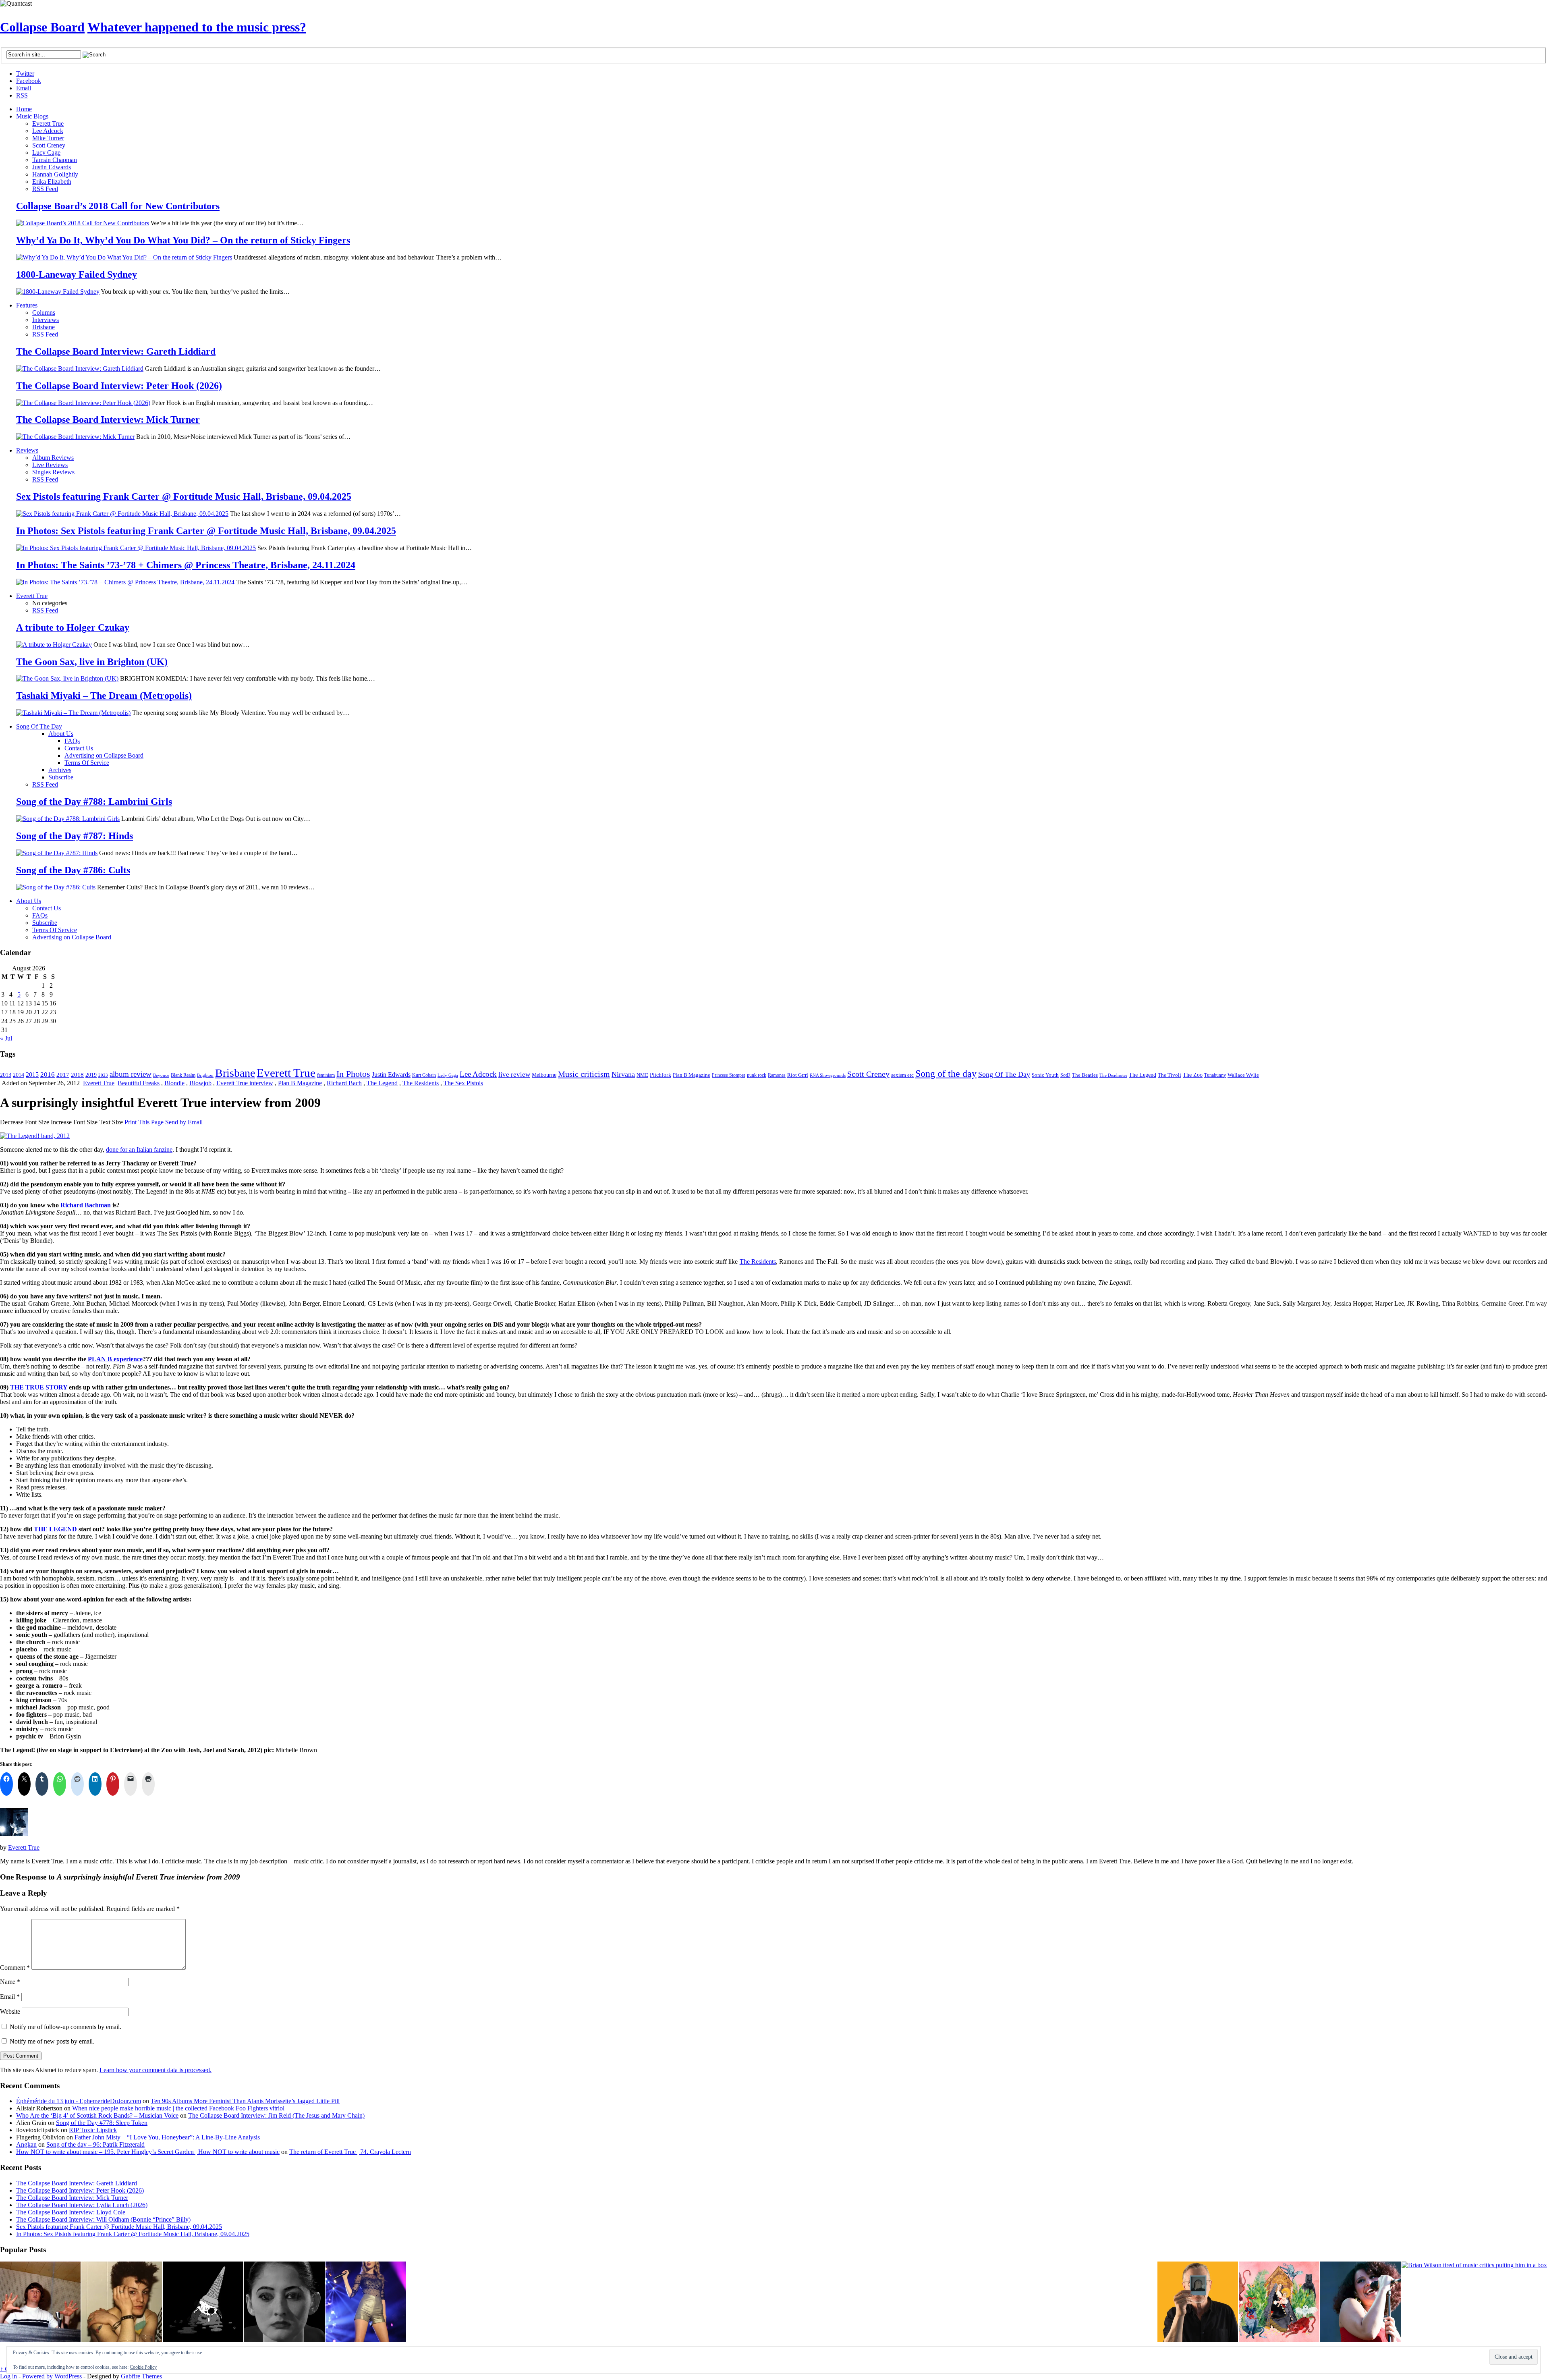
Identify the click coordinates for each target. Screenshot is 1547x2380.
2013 (6, 1075)
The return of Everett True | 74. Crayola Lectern (350, 2152)
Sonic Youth (1045, 1075)
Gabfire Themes (141, 2376)
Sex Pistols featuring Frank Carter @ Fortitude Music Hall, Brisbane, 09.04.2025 (184, 496)
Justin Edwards (52, 167)
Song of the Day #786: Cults (73, 870)
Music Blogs (32, 116)
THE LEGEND (55, 1529)
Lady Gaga (448, 1075)
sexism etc (902, 1075)
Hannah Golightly (55, 174)
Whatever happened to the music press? (197, 27)
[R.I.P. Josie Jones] (284, 2303)
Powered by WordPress (52, 2376)
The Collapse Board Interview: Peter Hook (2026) (119, 386)
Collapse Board (42, 27)
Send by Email (184, 1122)
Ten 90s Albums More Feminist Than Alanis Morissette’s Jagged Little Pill (245, 2101)
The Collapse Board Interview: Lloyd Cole (71, 2212)
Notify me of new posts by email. (52, 2041)
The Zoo (1193, 1075)
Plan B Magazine (692, 1075)
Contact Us (79, 748)
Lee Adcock (48, 131)
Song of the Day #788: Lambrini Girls (94, 802)
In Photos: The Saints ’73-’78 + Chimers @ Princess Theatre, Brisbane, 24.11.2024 (186, 565)
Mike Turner (48, 138)
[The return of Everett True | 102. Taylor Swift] (366, 2303)
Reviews (27, 450)
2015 (32, 1075)
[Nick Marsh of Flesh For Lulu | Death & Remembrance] (122, 2303)
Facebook (29, 81)
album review (131, 1074)
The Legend (1143, 1075)
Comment (15, 1968)
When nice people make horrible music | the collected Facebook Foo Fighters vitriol (178, 2108)
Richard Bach (344, 1083)
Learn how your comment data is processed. (156, 2070)
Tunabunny (1215, 1075)
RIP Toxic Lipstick (93, 2130)
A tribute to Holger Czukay (73, 627)
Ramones (777, 1075)
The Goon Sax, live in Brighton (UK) (92, 662)
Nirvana (623, 1074)
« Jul (6, 1038)
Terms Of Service (87, 763)
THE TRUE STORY (39, 1387)
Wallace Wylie (1243, 1075)
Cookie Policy (143, 2367)
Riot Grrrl (798, 1075)
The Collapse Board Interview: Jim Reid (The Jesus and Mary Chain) (276, 2115)
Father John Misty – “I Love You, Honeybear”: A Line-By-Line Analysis (167, 2137)
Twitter (25, 74)
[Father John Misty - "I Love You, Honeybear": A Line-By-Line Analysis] (1279, 2303)
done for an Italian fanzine (139, 1150)
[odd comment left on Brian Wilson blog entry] (40, 2303)
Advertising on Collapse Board (104, 755)
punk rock (757, 1075)
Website (10, 2011)
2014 (19, 1075)
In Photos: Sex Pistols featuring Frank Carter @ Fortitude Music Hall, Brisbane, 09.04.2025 (206, 531)
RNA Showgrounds (828, 1075)
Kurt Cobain (424, 1075)
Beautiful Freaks (139, 1083)
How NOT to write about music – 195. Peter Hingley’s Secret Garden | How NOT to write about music (148, 2152)
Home (24, 109)
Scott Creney (49, 145)
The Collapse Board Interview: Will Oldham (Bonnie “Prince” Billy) (103, 2219)
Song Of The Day (39, 726)
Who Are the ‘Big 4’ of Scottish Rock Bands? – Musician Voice (97, 2115)
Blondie (174, 1083)
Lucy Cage (46, 153)
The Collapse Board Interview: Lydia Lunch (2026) (82, 2205)
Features (27, 305)
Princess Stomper (729, 1075)
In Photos (353, 1074)
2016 (48, 1074)
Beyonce (161, 1075)
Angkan (26, 2144)
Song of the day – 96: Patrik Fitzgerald (95, 2144)
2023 (103, 1075)
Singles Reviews (53, 472)
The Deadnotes (1113, 1075)
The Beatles (1085, 1075)
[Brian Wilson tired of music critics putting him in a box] (1474, 2265)
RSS (22, 95)
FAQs (72, 741)
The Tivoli (1170, 1075)
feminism (326, 1075)
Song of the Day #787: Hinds (75, 836)
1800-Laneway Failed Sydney (77, 274)
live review (514, 1075)
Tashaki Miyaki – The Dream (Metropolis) (104, 696)
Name (10, 1982)
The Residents (421, 1083)
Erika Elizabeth (52, 182)
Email (24, 88)
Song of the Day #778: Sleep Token (102, 2123)
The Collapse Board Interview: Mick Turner (108, 420)
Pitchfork (660, 1075)
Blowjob (200, 1083)
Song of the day (946, 1074)
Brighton (205, 1075)
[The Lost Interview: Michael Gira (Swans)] (1198, 2303)
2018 (77, 1075)
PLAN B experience (115, 1359)
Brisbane (44, 327)
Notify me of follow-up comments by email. (65, 2027)
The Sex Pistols (463, 1083)
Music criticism (584, 1074)
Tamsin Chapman (55, 160)
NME (642, 1075)
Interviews (46, 320)
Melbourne (544, 1075)
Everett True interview (245, 1083)
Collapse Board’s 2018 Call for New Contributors (118, 206)
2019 (91, 1075)
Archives (60, 770)
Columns (44, 313)
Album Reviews (53, 458)
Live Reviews (50, 465)
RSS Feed (45, 189)
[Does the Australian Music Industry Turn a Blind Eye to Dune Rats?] (203, 2303)
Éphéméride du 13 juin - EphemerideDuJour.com (79, 2101)
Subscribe (61, 777)
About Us (61, 734)
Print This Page (144, 1122)
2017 (63, 1075)
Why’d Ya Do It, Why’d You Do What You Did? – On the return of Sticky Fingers (183, 240)
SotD (1065, 1075)
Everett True (48, 124)
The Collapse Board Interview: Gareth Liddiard (116, 351)
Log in (8, 2376)
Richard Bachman (86, 1205)
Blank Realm (183, 1075)
